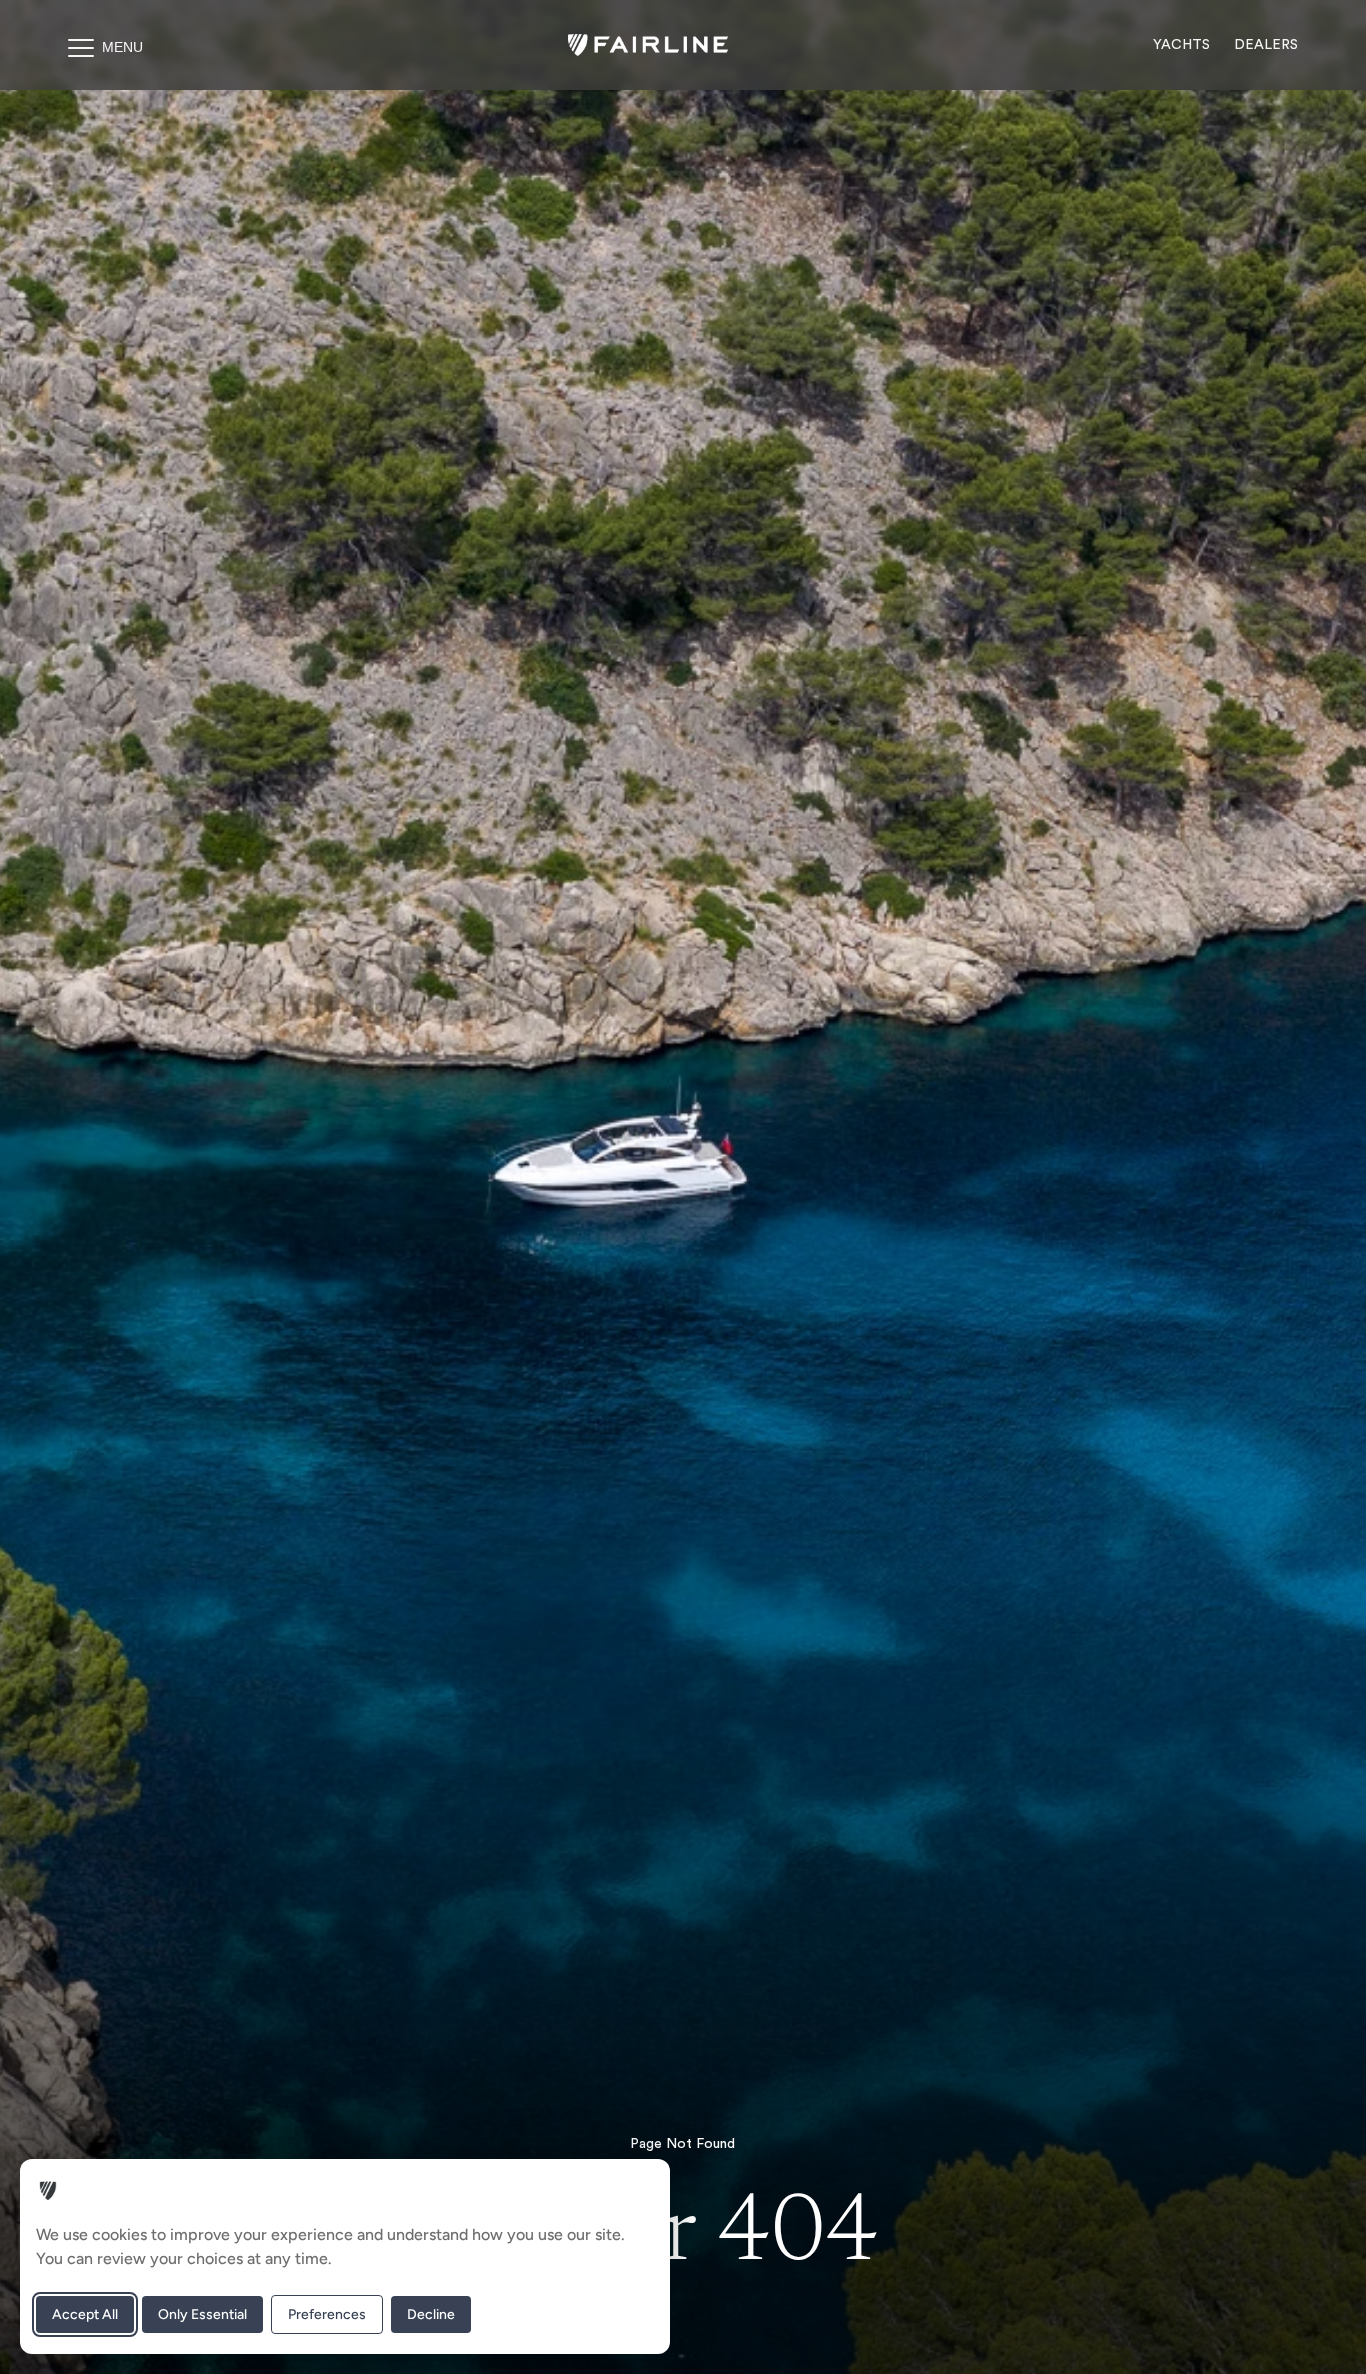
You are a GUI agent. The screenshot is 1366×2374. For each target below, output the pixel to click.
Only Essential (202, 2314)
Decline (431, 2314)
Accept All (85, 2314)
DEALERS (1266, 45)
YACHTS (1181, 45)
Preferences (327, 2314)
